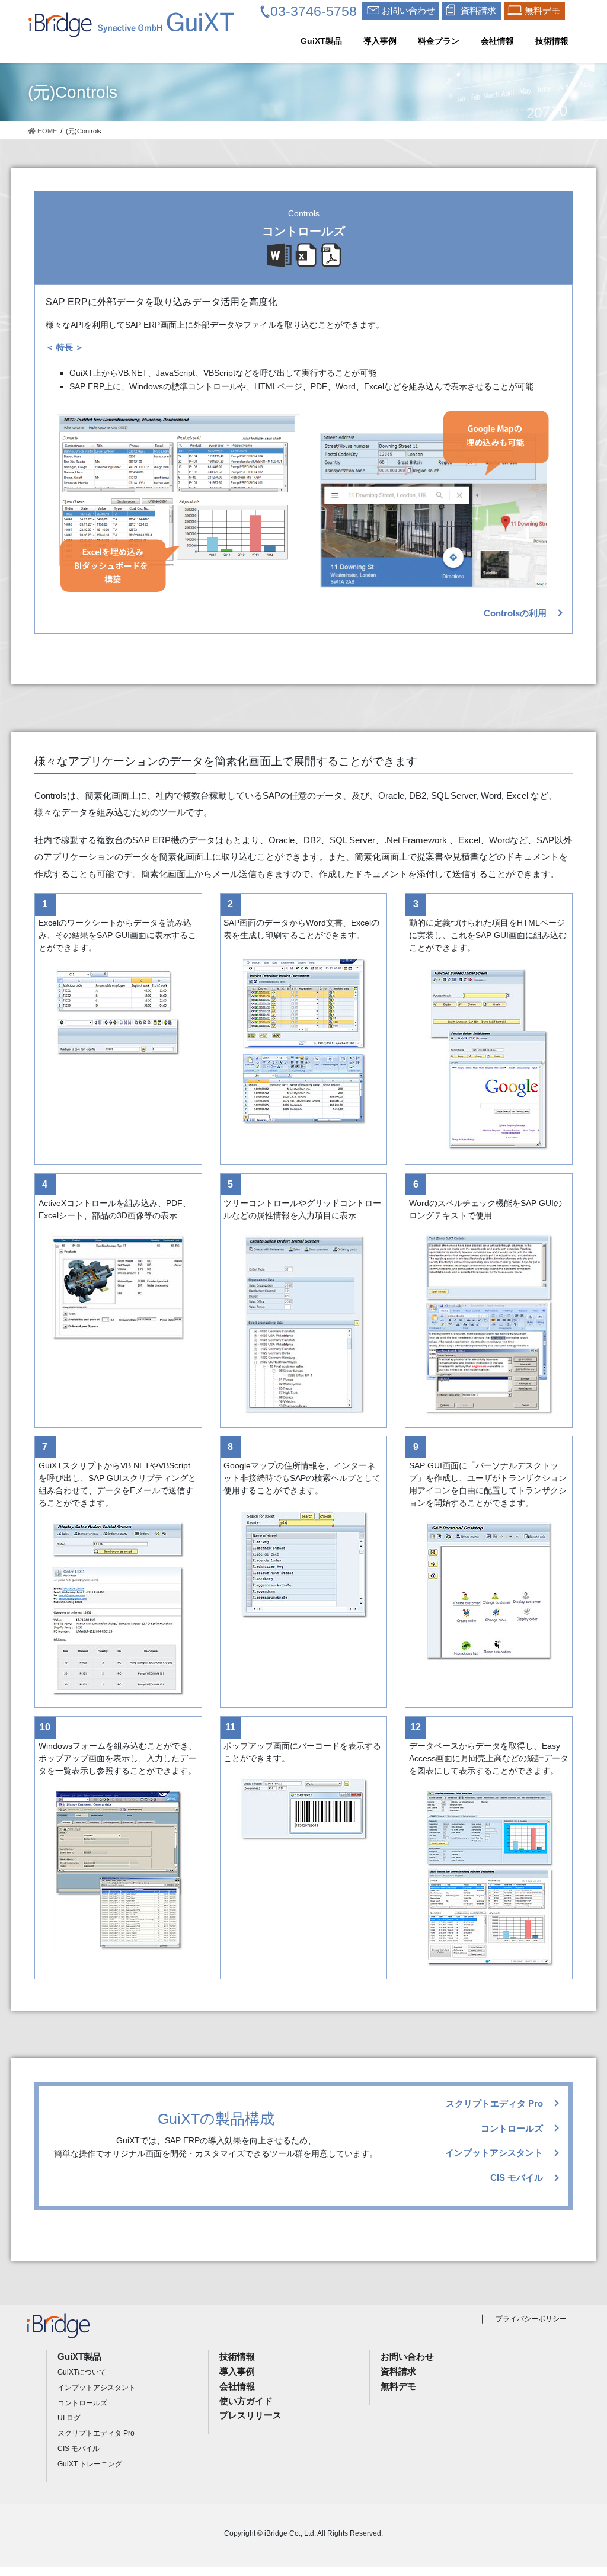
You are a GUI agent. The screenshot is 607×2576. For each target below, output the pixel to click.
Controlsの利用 (515, 613)
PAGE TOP (581, 2489)
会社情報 (237, 2386)
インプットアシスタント (494, 2153)
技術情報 (237, 2356)
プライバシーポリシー (531, 2319)
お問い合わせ (407, 2356)
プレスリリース (250, 2415)
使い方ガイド (246, 2401)
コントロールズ (512, 2128)
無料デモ (398, 2386)
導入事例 (237, 2371)
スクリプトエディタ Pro (494, 2103)
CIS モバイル (517, 2177)
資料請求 (398, 2371)
